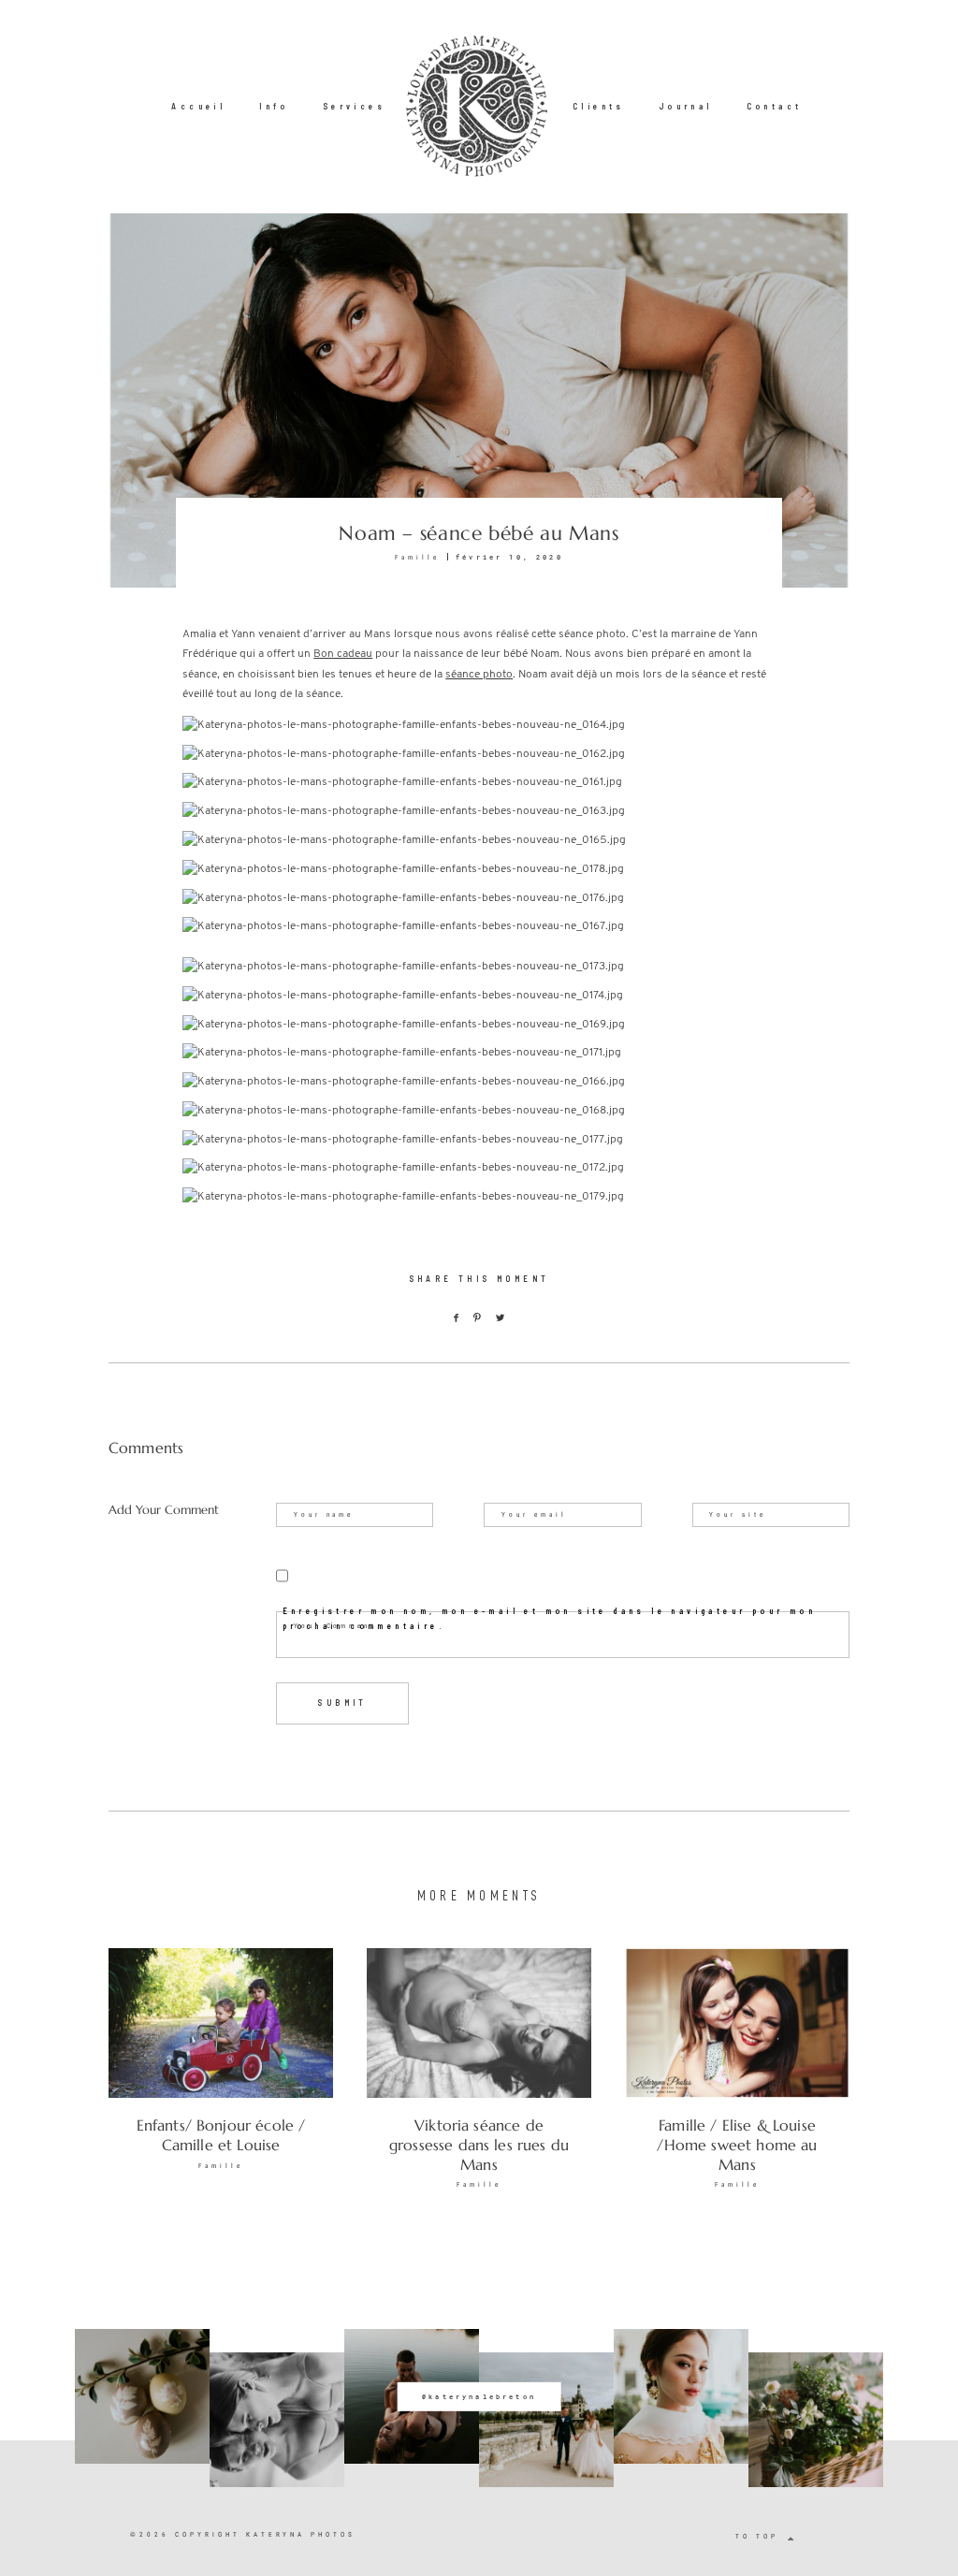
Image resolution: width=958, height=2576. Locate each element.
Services (354, 106)
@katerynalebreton (479, 2396)
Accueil (198, 106)
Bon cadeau (343, 654)
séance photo (479, 675)
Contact (775, 106)
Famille (417, 557)
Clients (599, 106)
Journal (686, 106)
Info (274, 106)
